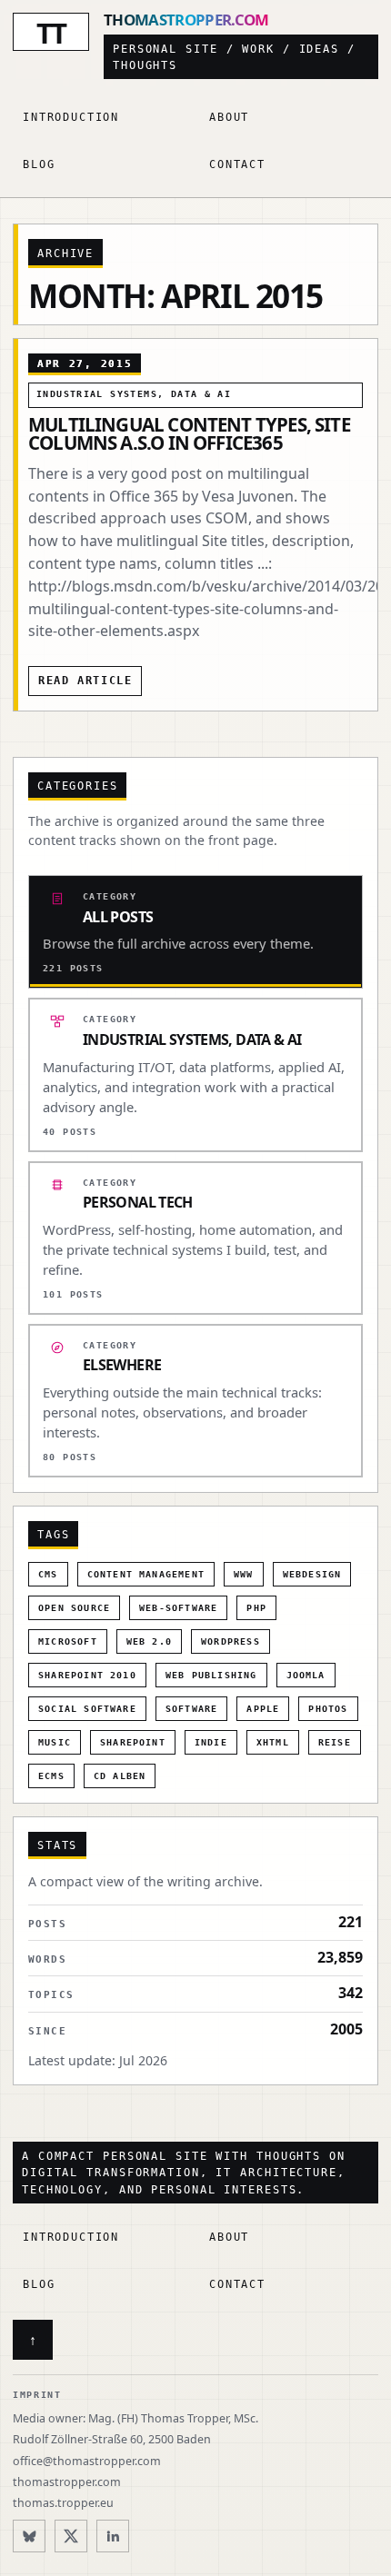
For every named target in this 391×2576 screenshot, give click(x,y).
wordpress (231, 1641)
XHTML (273, 1742)
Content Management (146, 1574)
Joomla (306, 1675)
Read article (85, 681)
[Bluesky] (29, 2536)
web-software (178, 1608)
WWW (244, 1574)
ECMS (51, 1776)
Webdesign (312, 1574)
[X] (71, 2536)
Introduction (71, 117)
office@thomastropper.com (87, 2461)
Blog (39, 164)
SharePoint (133, 1742)
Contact (237, 164)
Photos (328, 1709)
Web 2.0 (149, 1641)
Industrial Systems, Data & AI (134, 394)
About (229, 117)
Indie (211, 1742)
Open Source (74, 1608)
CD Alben (120, 1776)
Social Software (87, 1709)
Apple (263, 1709)
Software (192, 1709)
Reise (335, 1742)
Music (55, 1742)
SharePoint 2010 (87, 1675)
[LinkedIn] (113, 2536)
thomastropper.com (67, 2482)
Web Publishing (211, 1675)
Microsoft (68, 1641)
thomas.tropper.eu (63, 2503)
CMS (48, 1574)
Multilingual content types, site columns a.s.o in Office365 (189, 433)
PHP (256, 1608)
